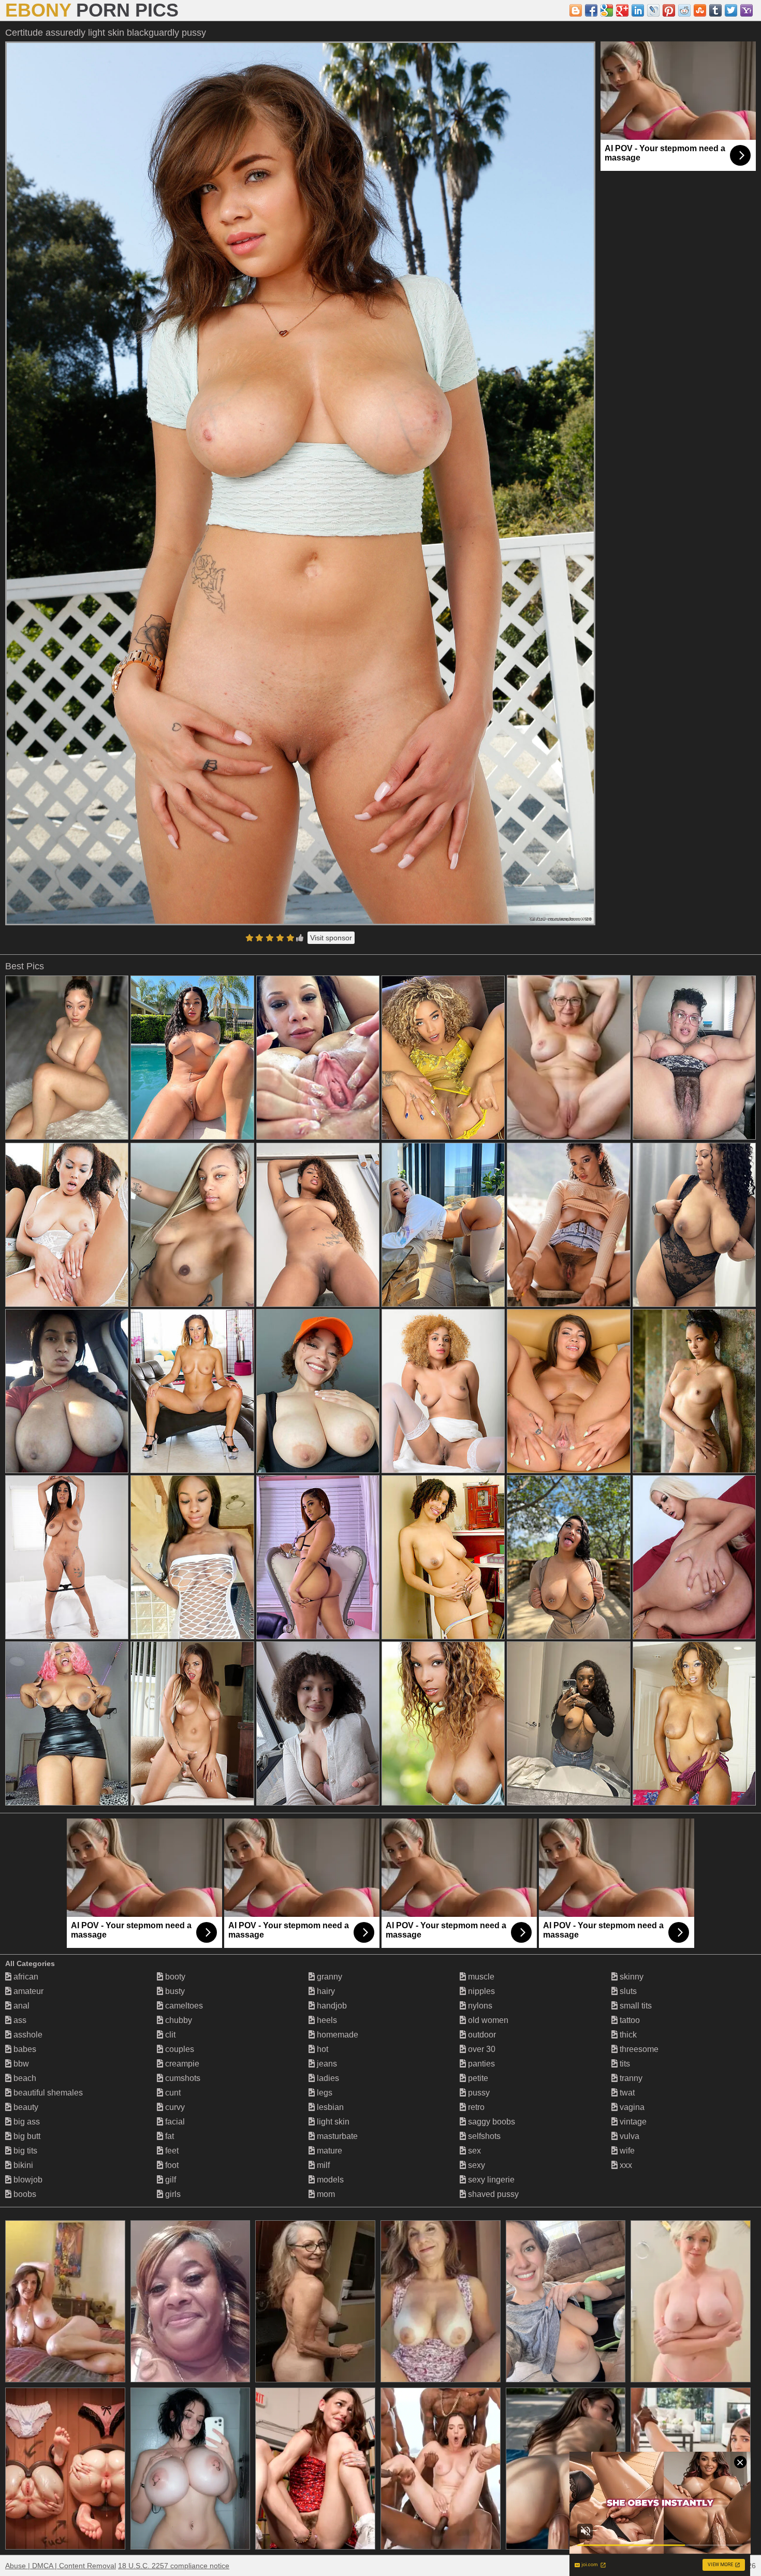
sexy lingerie (490, 2180)
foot (171, 2165)
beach (24, 2078)
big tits (24, 2151)
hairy (325, 1991)
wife (626, 2151)
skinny (631, 1977)
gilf (170, 2180)
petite (477, 2078)
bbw (20, 2064)
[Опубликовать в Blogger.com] (576, 10)
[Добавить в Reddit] (684, 10)
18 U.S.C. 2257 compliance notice (174, 2566)
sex (473, 2151)
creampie (181, 2064)
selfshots (483, 2136)
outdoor (481, 2035)
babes (24, 2049)
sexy (475, 2165)
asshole (27, 2035)
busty (174, 1991)
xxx (625, 2165)
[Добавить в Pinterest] (669, 10)
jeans (326, 2064)
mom (325, 2194)
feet (171, 2151)
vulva (628, 2136)
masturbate (336, 2136)
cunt (172, 2093)
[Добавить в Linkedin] (638, 10)
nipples (480, 1991)
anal (20, 2006)
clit (169, 2035)
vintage (632, 2122)
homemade (336, 2035)
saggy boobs (491, 2122)
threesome (638, 2049)
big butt (26, 2136)
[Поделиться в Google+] (622, 10)
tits (624, 2064)
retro (475, 2107)
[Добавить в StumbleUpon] (700, 10)
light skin (332, 2122)
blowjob (27, 2180)
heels (326, 2020)
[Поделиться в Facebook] (591, 10)
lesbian (329, 2107)
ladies (327, 2078)
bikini (22, 2165)
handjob (331, 2006)
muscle (480, 1977)
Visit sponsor (331, 938)
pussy (478, 2093)
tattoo (629, 2020)
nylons (479, 2006)
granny (328, 1977)
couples (179, 2049)
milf (322, 2165)
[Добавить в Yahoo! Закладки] (747, 10)
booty (174, 1977)
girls (172, 2194)
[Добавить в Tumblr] (715, 10)
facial (174, 2122)
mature (328, 2151)
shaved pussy (492, 2194)
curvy (174, 2107)
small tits (635, 2006)
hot (321, 2049)
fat (169, 2136)
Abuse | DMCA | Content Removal (61, 2566)
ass (19, 2020)
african (25, 1977)
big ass (26, 2122)
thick (627, 2035)
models (329, 2180)
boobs (24, 2194)
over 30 (481, 2049)
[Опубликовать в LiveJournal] (653, 10)
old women (487, 2020)
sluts (627, 1991)
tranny (630, 2078)
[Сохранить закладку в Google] (607, 10)
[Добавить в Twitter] (731, 10)
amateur (27, 1991)
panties (480, 2064)
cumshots (182, 2078)
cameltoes (183, 2006)
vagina (631, 2107)
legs (324, 2093)
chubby (178, 2020)
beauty (25, 2107)
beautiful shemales (47, 2093)
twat (626, 2093)
